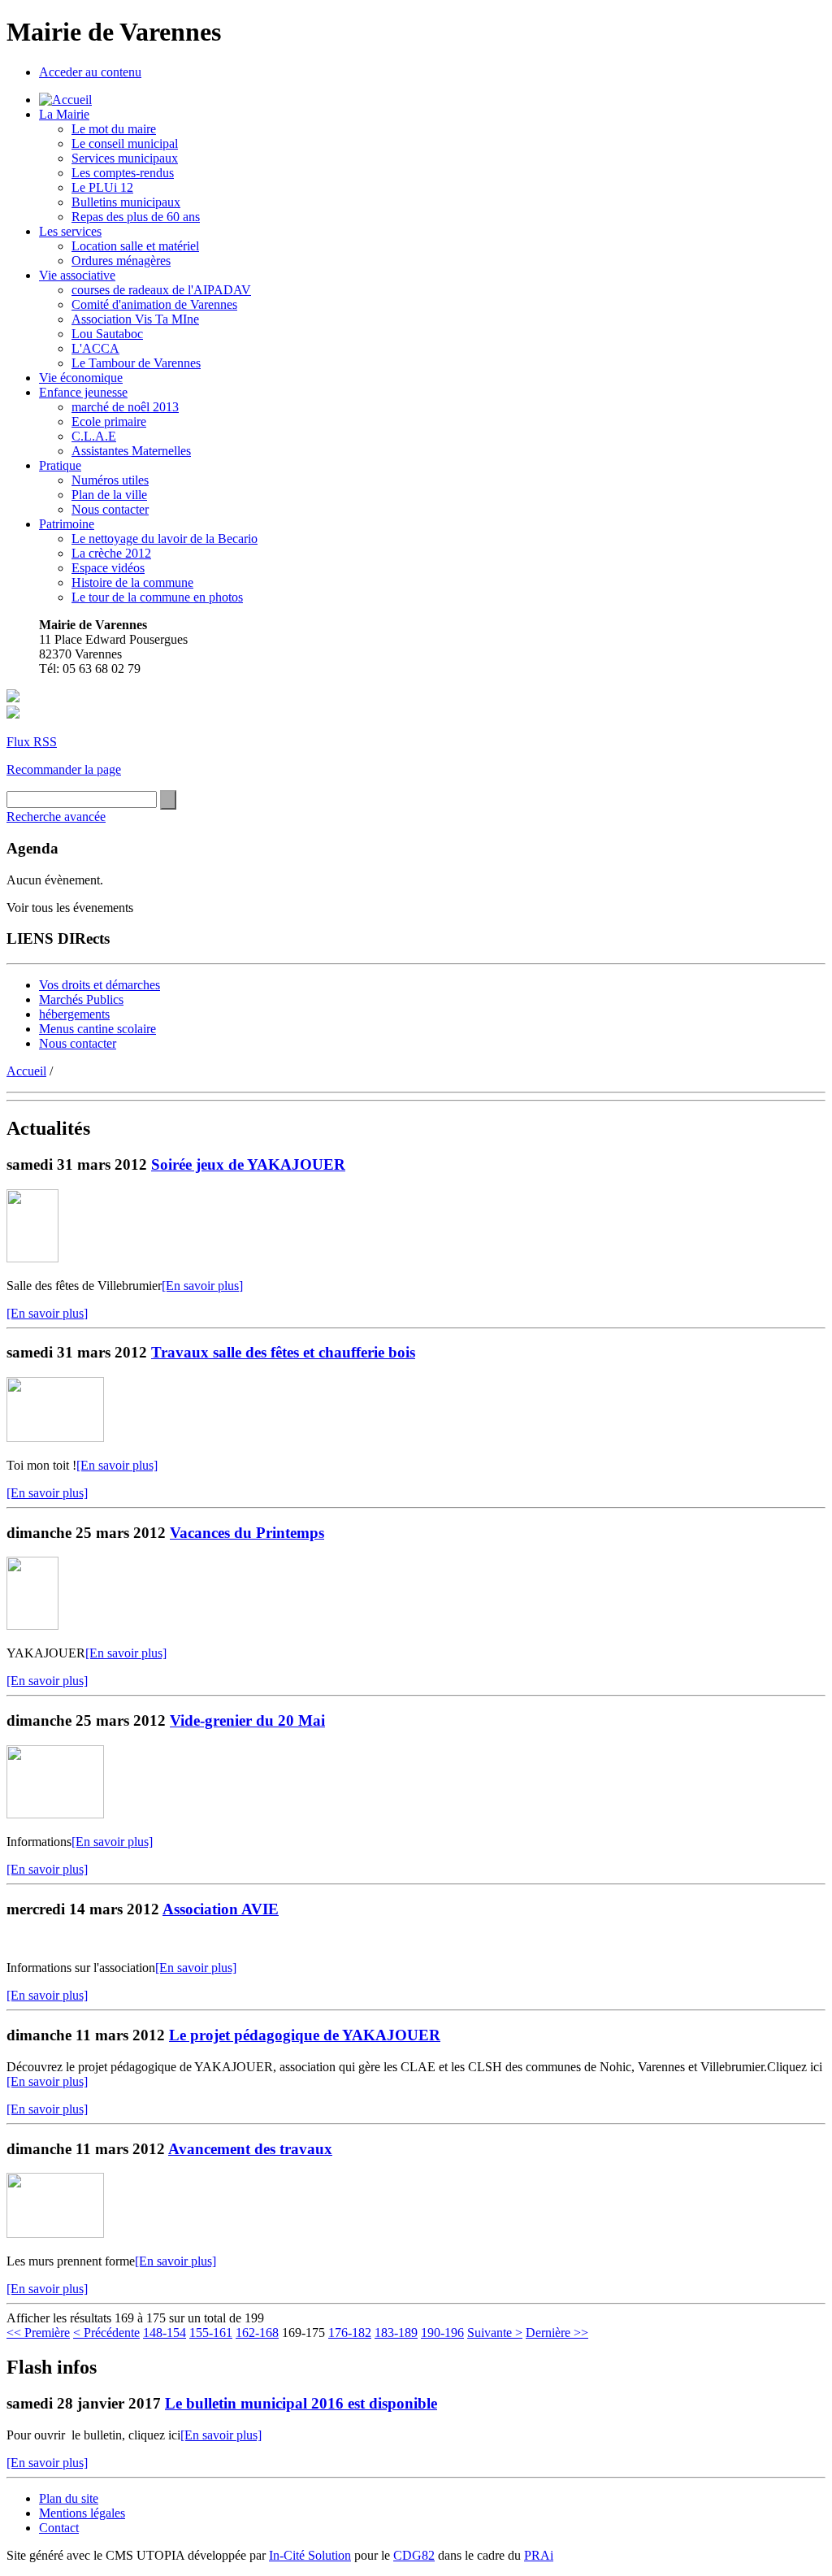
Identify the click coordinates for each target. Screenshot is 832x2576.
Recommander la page (64, 769)
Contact (59, 2528)
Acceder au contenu (90, 72)
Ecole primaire (109, 421)
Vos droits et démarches (100, 985)
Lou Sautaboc (107, 334)
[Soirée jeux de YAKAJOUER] (32, 1258)
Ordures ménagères (121, 261)
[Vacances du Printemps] (32, 1625)
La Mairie (64, 114)
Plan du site (69, 2498)
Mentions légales (82, 2513)
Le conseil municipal (125, 143)
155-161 (211, 2333)
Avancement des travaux (250, 2149)
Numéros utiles (110, 480)
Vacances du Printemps (247, 1533)
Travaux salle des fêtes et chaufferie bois (283, 1352)
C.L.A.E (94, 436)
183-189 (396, 2333)
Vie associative (77, 275)
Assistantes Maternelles (131, 451)
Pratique (60, 465)
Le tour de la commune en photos (157, 597)
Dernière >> (557, 2333)
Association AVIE (221, 1909)
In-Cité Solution (310, 2555)
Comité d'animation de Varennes (154, 304)
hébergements (74, 1014)
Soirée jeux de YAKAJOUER (248, 1164)
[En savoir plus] (202, 1286)
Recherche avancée (56, 817)
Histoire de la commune (132, 582)
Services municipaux (125, 158)
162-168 (257, 2333)
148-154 (165, 2333)
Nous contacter (110, 509)
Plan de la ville (109, 495)
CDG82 (414, 2555)
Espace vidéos (108, 568)
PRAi (539, 2555)
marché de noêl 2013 (125, 407)
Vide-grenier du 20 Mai (247, 1720)
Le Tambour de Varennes (136, 363)
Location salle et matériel (135, 246)
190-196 (442, 2333)
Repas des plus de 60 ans (136, 217)
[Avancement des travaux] (55, 2233)
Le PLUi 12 (102, 187)
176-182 (350, 2333)
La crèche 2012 (111, 553)
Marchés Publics (81, 999)
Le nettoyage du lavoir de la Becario (165, 539)
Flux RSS (32, 742)
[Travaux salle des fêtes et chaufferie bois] (55, 1438)
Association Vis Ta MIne (135, 319)
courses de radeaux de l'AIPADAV (161, 290)
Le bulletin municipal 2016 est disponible (301, 2403)
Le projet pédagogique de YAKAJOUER (305, 2035)
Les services (70, 231)
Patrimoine (67, 524)
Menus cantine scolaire (97, 1029)
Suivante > (495, 2333)
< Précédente (106, 2333)
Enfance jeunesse (83, 392)
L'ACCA (95, 348)
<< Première (38, 2333)
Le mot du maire (114, 129)
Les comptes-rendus (123, 173)
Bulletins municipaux (126, 202)
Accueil (26, 1071)
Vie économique (81, 378)
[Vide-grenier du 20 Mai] (55, 1814)
